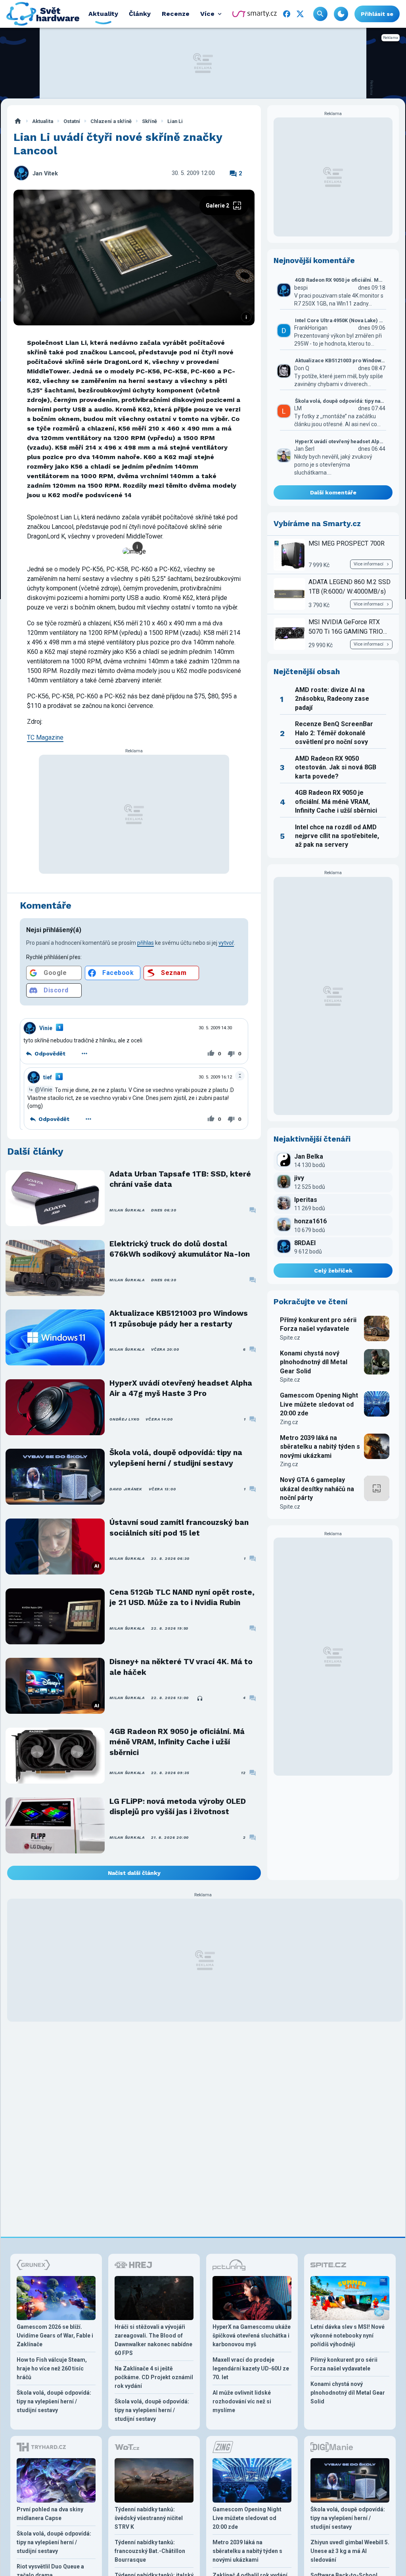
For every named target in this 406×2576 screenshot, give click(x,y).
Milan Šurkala (127, 1210)
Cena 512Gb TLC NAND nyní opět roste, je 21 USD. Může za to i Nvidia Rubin (182, 1597)
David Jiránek (126, 1489)
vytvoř (226, 943)
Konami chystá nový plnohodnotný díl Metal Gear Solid (314, 1362)
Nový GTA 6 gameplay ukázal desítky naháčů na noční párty (317, 1489)
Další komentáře (333, 492)
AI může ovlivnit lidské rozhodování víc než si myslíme (242, 2401)
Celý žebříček (333, 1271)
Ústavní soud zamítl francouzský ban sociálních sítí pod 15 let (179, 1527)
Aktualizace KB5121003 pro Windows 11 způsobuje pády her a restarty (179, 1318)
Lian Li (175, 121)
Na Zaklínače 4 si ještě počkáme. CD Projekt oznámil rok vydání (154, 2377)
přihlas (146, 943)
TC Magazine (45, 737)
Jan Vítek (45, 174)
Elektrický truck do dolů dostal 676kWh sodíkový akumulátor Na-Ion (180, 1249)
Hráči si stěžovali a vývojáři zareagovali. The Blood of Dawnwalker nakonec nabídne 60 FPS (153, 2340)
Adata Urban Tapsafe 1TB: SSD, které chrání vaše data (180, 1179)
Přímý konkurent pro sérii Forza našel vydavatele (318, 1324)
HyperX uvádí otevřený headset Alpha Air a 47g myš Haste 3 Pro (181, 1388)
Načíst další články (134, 1873)
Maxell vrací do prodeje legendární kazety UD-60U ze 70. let (251, 2368)
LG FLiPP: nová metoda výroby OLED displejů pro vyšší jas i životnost (178, 1806)
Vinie (46, 1028)
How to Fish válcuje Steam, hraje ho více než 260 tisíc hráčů (52, 2368)
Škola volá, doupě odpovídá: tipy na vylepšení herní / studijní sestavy (176, 1458)
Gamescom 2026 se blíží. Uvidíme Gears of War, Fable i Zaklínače (55, 2336)
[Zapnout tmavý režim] (341, 14)
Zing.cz (289, 1422)
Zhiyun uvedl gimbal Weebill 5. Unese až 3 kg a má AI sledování (350, 2551)
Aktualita (43, 121)
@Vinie (44, 1090)
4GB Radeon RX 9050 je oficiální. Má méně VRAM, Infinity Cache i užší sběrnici (177, 1742)
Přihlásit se (377, 14)
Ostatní (72, 121)
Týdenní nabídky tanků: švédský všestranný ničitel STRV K (149, 2518)
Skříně (149, 121)
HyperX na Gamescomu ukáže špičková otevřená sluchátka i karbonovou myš (252, 2336)
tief (48, 1077)
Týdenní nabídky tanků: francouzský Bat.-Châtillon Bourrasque (150, 2551)
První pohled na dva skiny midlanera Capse (50, 2514)
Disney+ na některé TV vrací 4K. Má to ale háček (181, 1667)
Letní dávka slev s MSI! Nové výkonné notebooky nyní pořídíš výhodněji (348, 2336)
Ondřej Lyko (124, 1419)
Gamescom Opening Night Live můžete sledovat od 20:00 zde (319, 1404)
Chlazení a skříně (111, 121)
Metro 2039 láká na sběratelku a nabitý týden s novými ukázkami (320, 1447)
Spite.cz (290, 1338)
